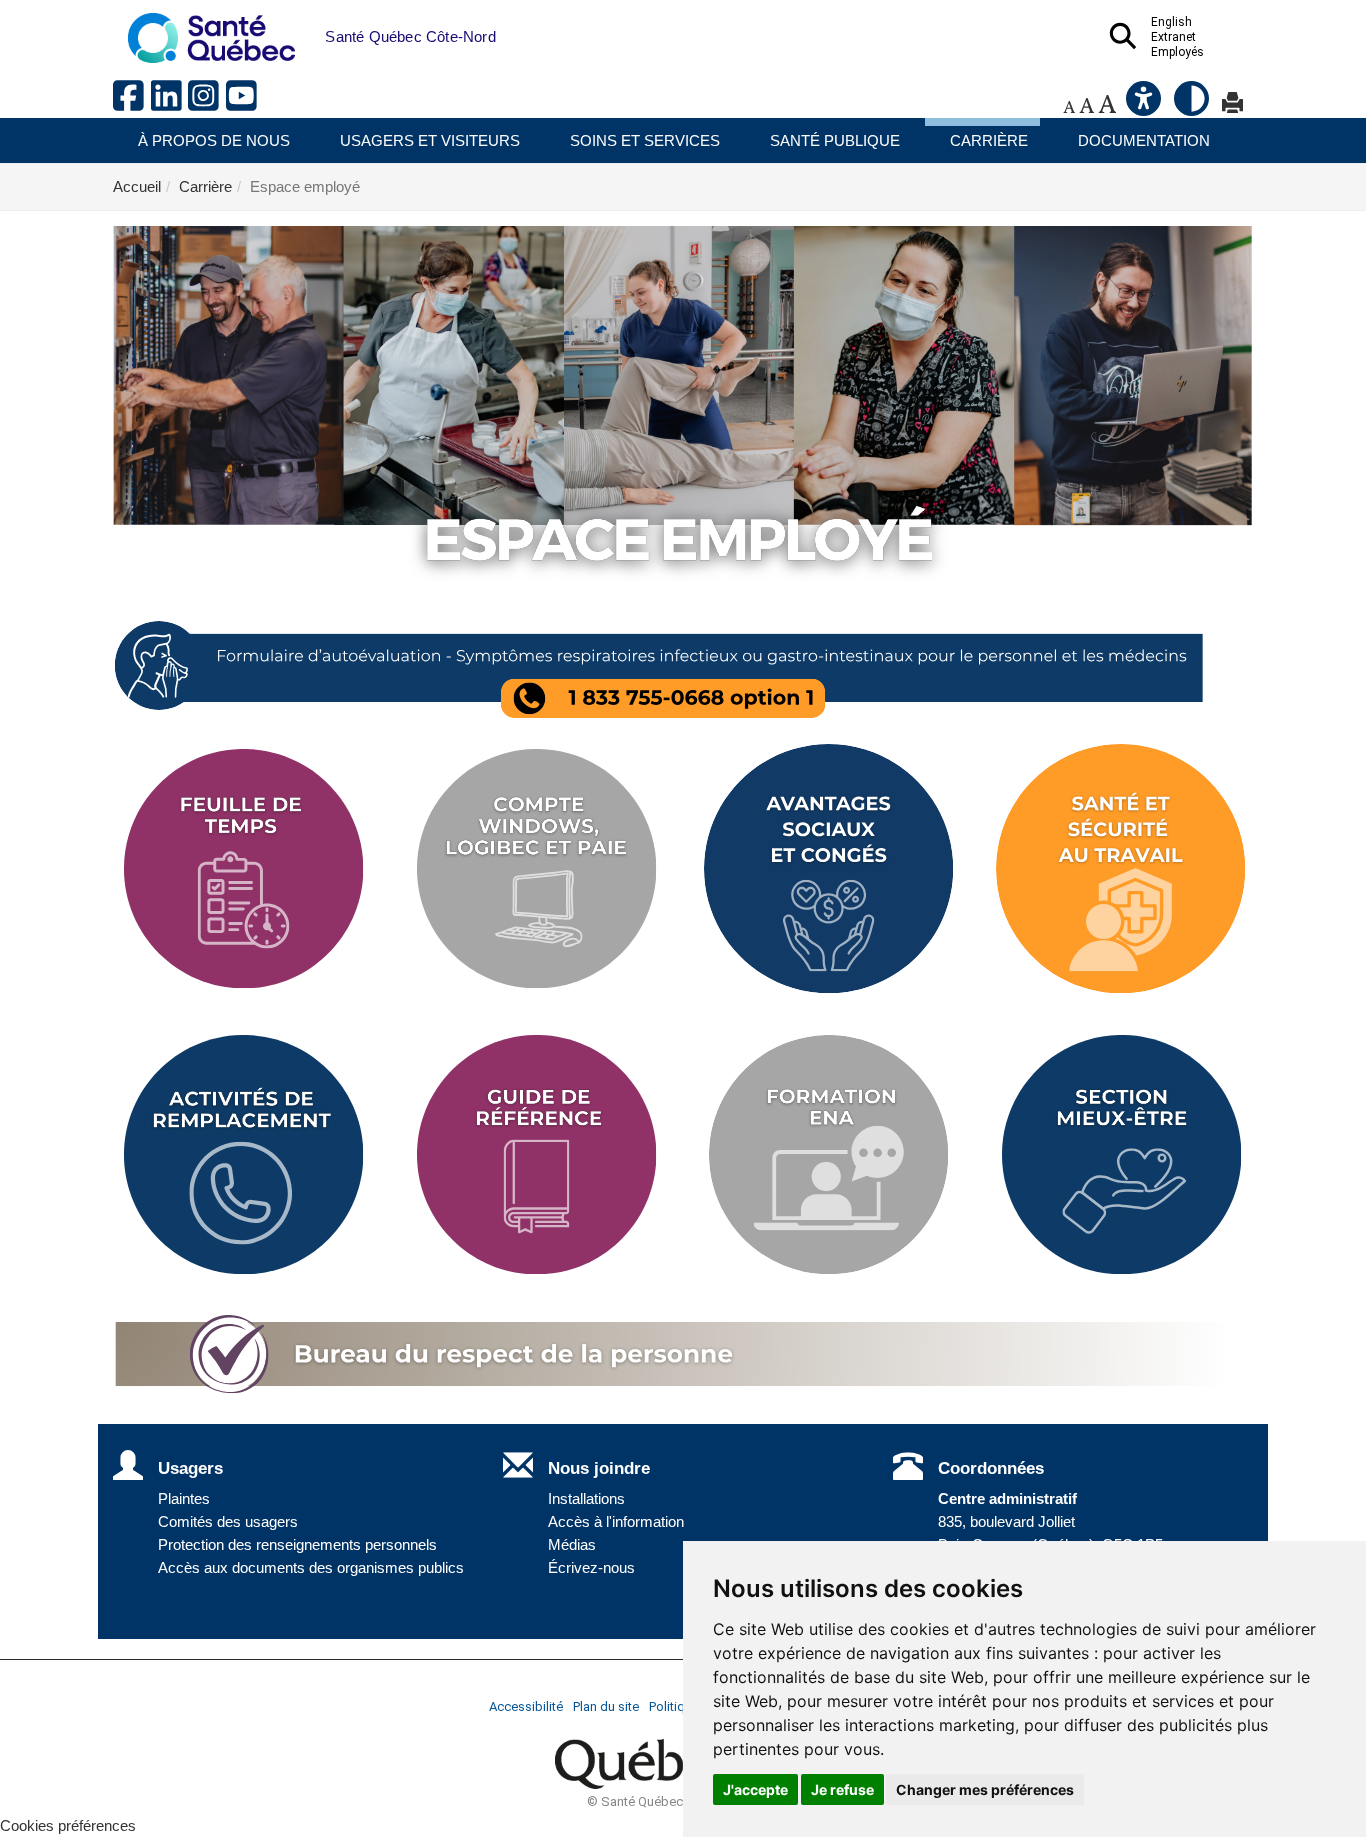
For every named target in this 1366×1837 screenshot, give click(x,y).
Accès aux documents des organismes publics (311, 1568)
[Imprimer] (1232, 106)
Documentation (1144, 140)
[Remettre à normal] (1086, 106)
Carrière (989, 140)
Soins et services (645, 140)
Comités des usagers (228, 1522)
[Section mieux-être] (1122, 1155)
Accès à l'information (616, 1522)
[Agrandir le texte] (1107, 106)
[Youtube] (243, 103)
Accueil (137, 186)
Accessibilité (526, 1706)
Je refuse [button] (842, 1789)
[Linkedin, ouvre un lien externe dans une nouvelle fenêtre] (170, 103)
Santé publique (835, 140)
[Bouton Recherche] (310, 27)
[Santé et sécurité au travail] (1122, 869)
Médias (572, 1545)
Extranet (1173, 37)
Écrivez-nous (591, 1568)
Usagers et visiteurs (430, 140)
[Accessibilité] (1145, 106)
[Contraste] (1193, 106)
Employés (1177, 52)
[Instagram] (207, 103)
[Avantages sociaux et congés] (829, 869)
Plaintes (184, 1499)
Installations (586, 1499)
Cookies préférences (68, 1825)
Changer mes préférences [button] (985, 1789)
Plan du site (606, 1706)
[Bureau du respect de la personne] (683, 1355)
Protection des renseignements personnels (297, 1545)
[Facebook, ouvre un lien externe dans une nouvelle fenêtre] (132, 103)
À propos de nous (214, 140)
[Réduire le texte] (1069, 106)
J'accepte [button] (755, 1789)
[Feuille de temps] (244, 869)
